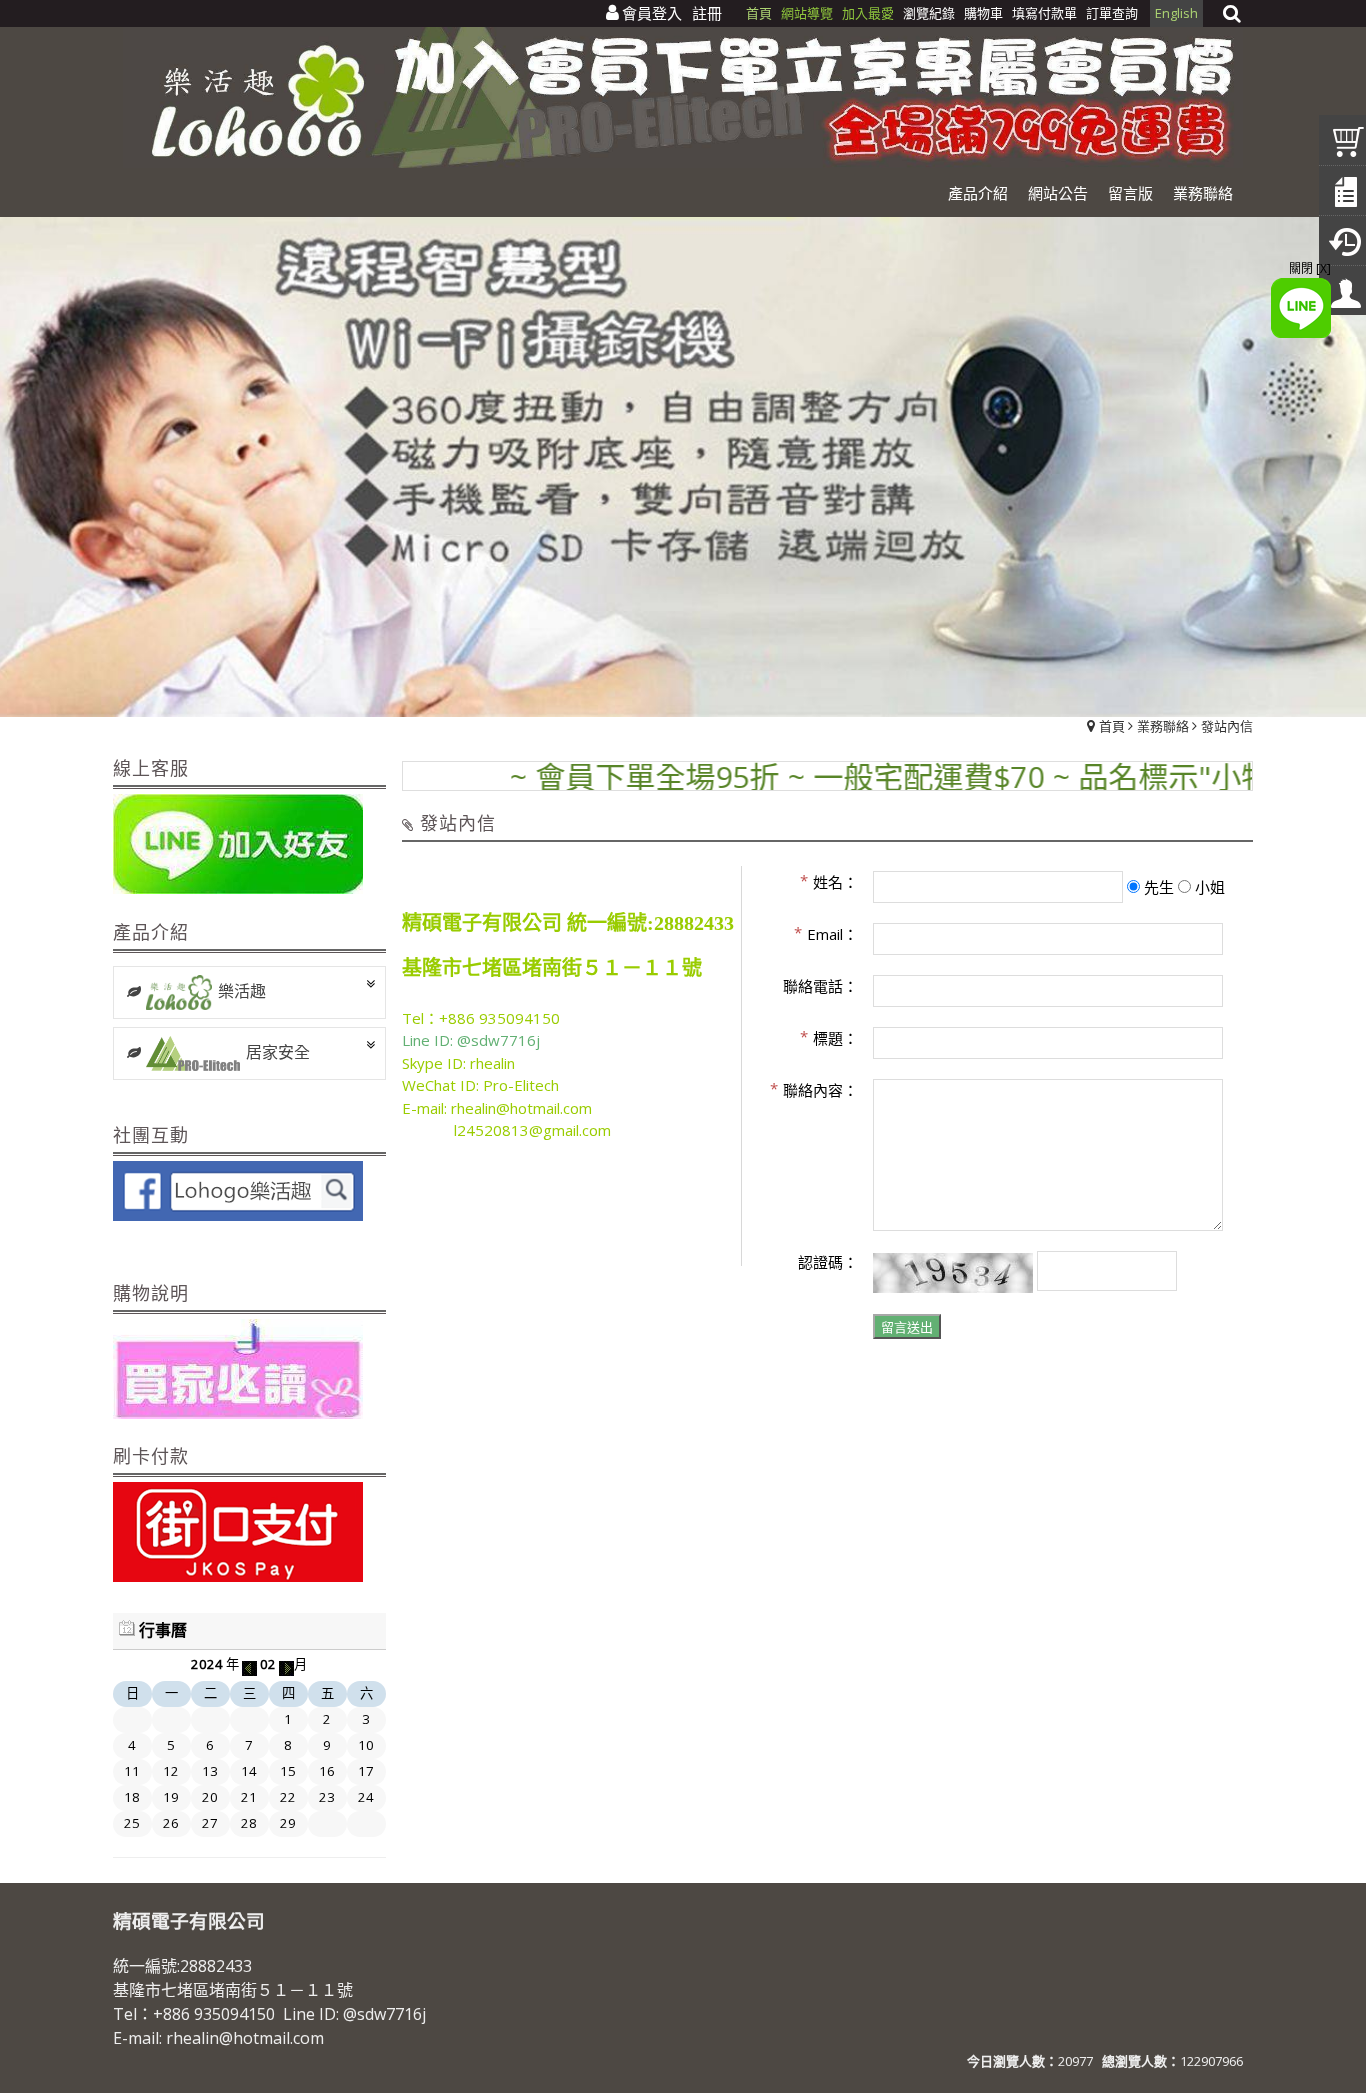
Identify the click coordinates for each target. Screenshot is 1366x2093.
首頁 (1112, 726)
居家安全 (278, 1052)
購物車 (983, 13)
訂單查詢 (1112, 13)
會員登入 (652, 13)
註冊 (707, 13)
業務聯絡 (1163, 726)
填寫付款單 (1044, 13)
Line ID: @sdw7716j (471, 1040)
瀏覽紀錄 (930, 13)
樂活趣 (242, 991)
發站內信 (1227, 726)
